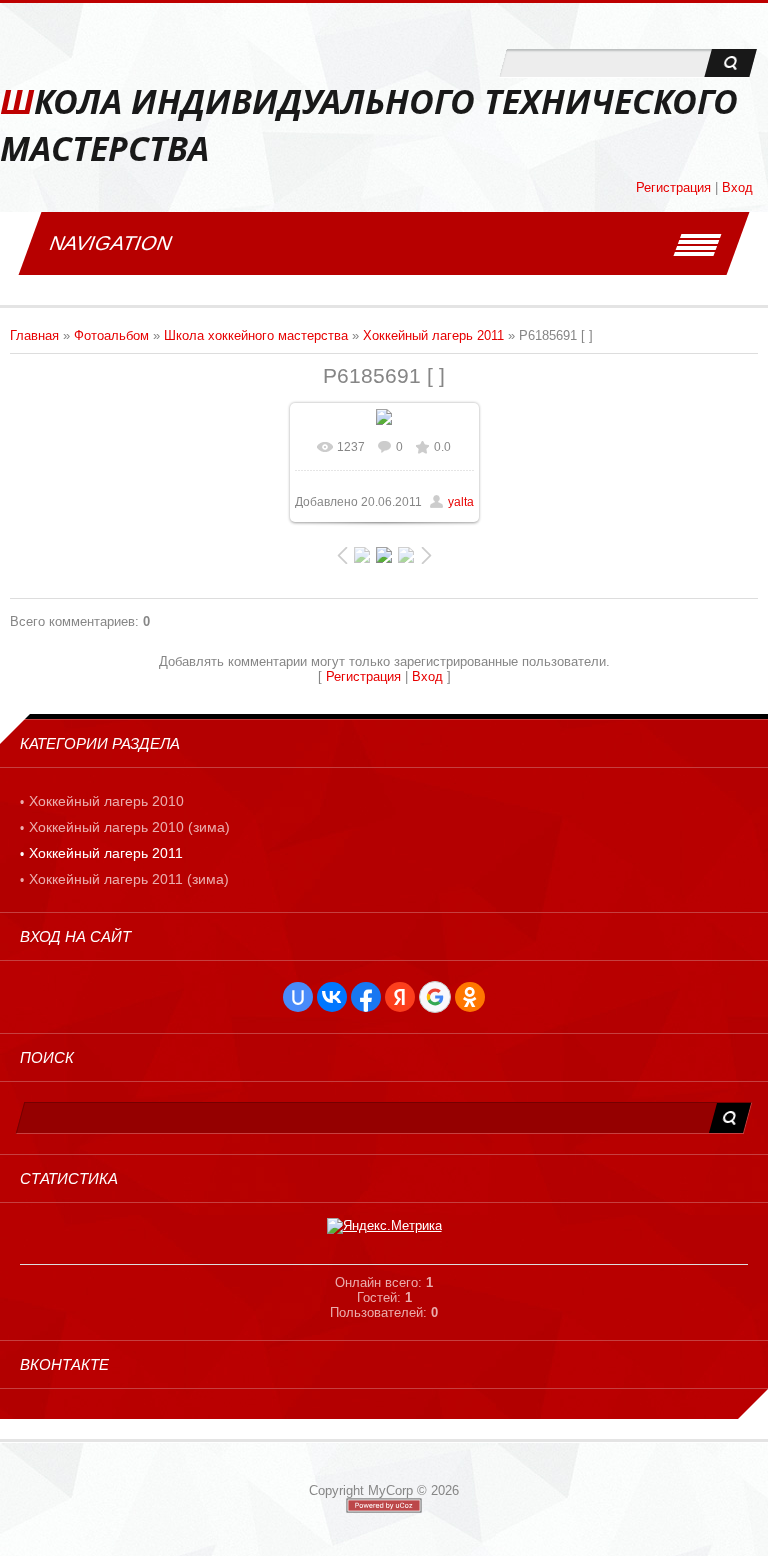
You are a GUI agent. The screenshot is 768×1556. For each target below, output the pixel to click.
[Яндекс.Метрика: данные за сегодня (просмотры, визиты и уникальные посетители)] (384, 1226)
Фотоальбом (111, 335)
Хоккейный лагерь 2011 (433, 335)
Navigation (110, 243)
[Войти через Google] (435, 997)
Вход (737, 187)
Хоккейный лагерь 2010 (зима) (129, 827)
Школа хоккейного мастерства (256, 335)
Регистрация (673, 187)
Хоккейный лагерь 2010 (106, 801)
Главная (34, 335)
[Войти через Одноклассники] (470, 997)
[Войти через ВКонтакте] (332, 997)
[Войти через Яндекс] (400, 997)
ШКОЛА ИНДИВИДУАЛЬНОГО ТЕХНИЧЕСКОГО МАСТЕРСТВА (369, 125)
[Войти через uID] (298, 997)
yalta (461, 502)
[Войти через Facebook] (366, 997)
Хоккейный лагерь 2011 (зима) (129, 879)
